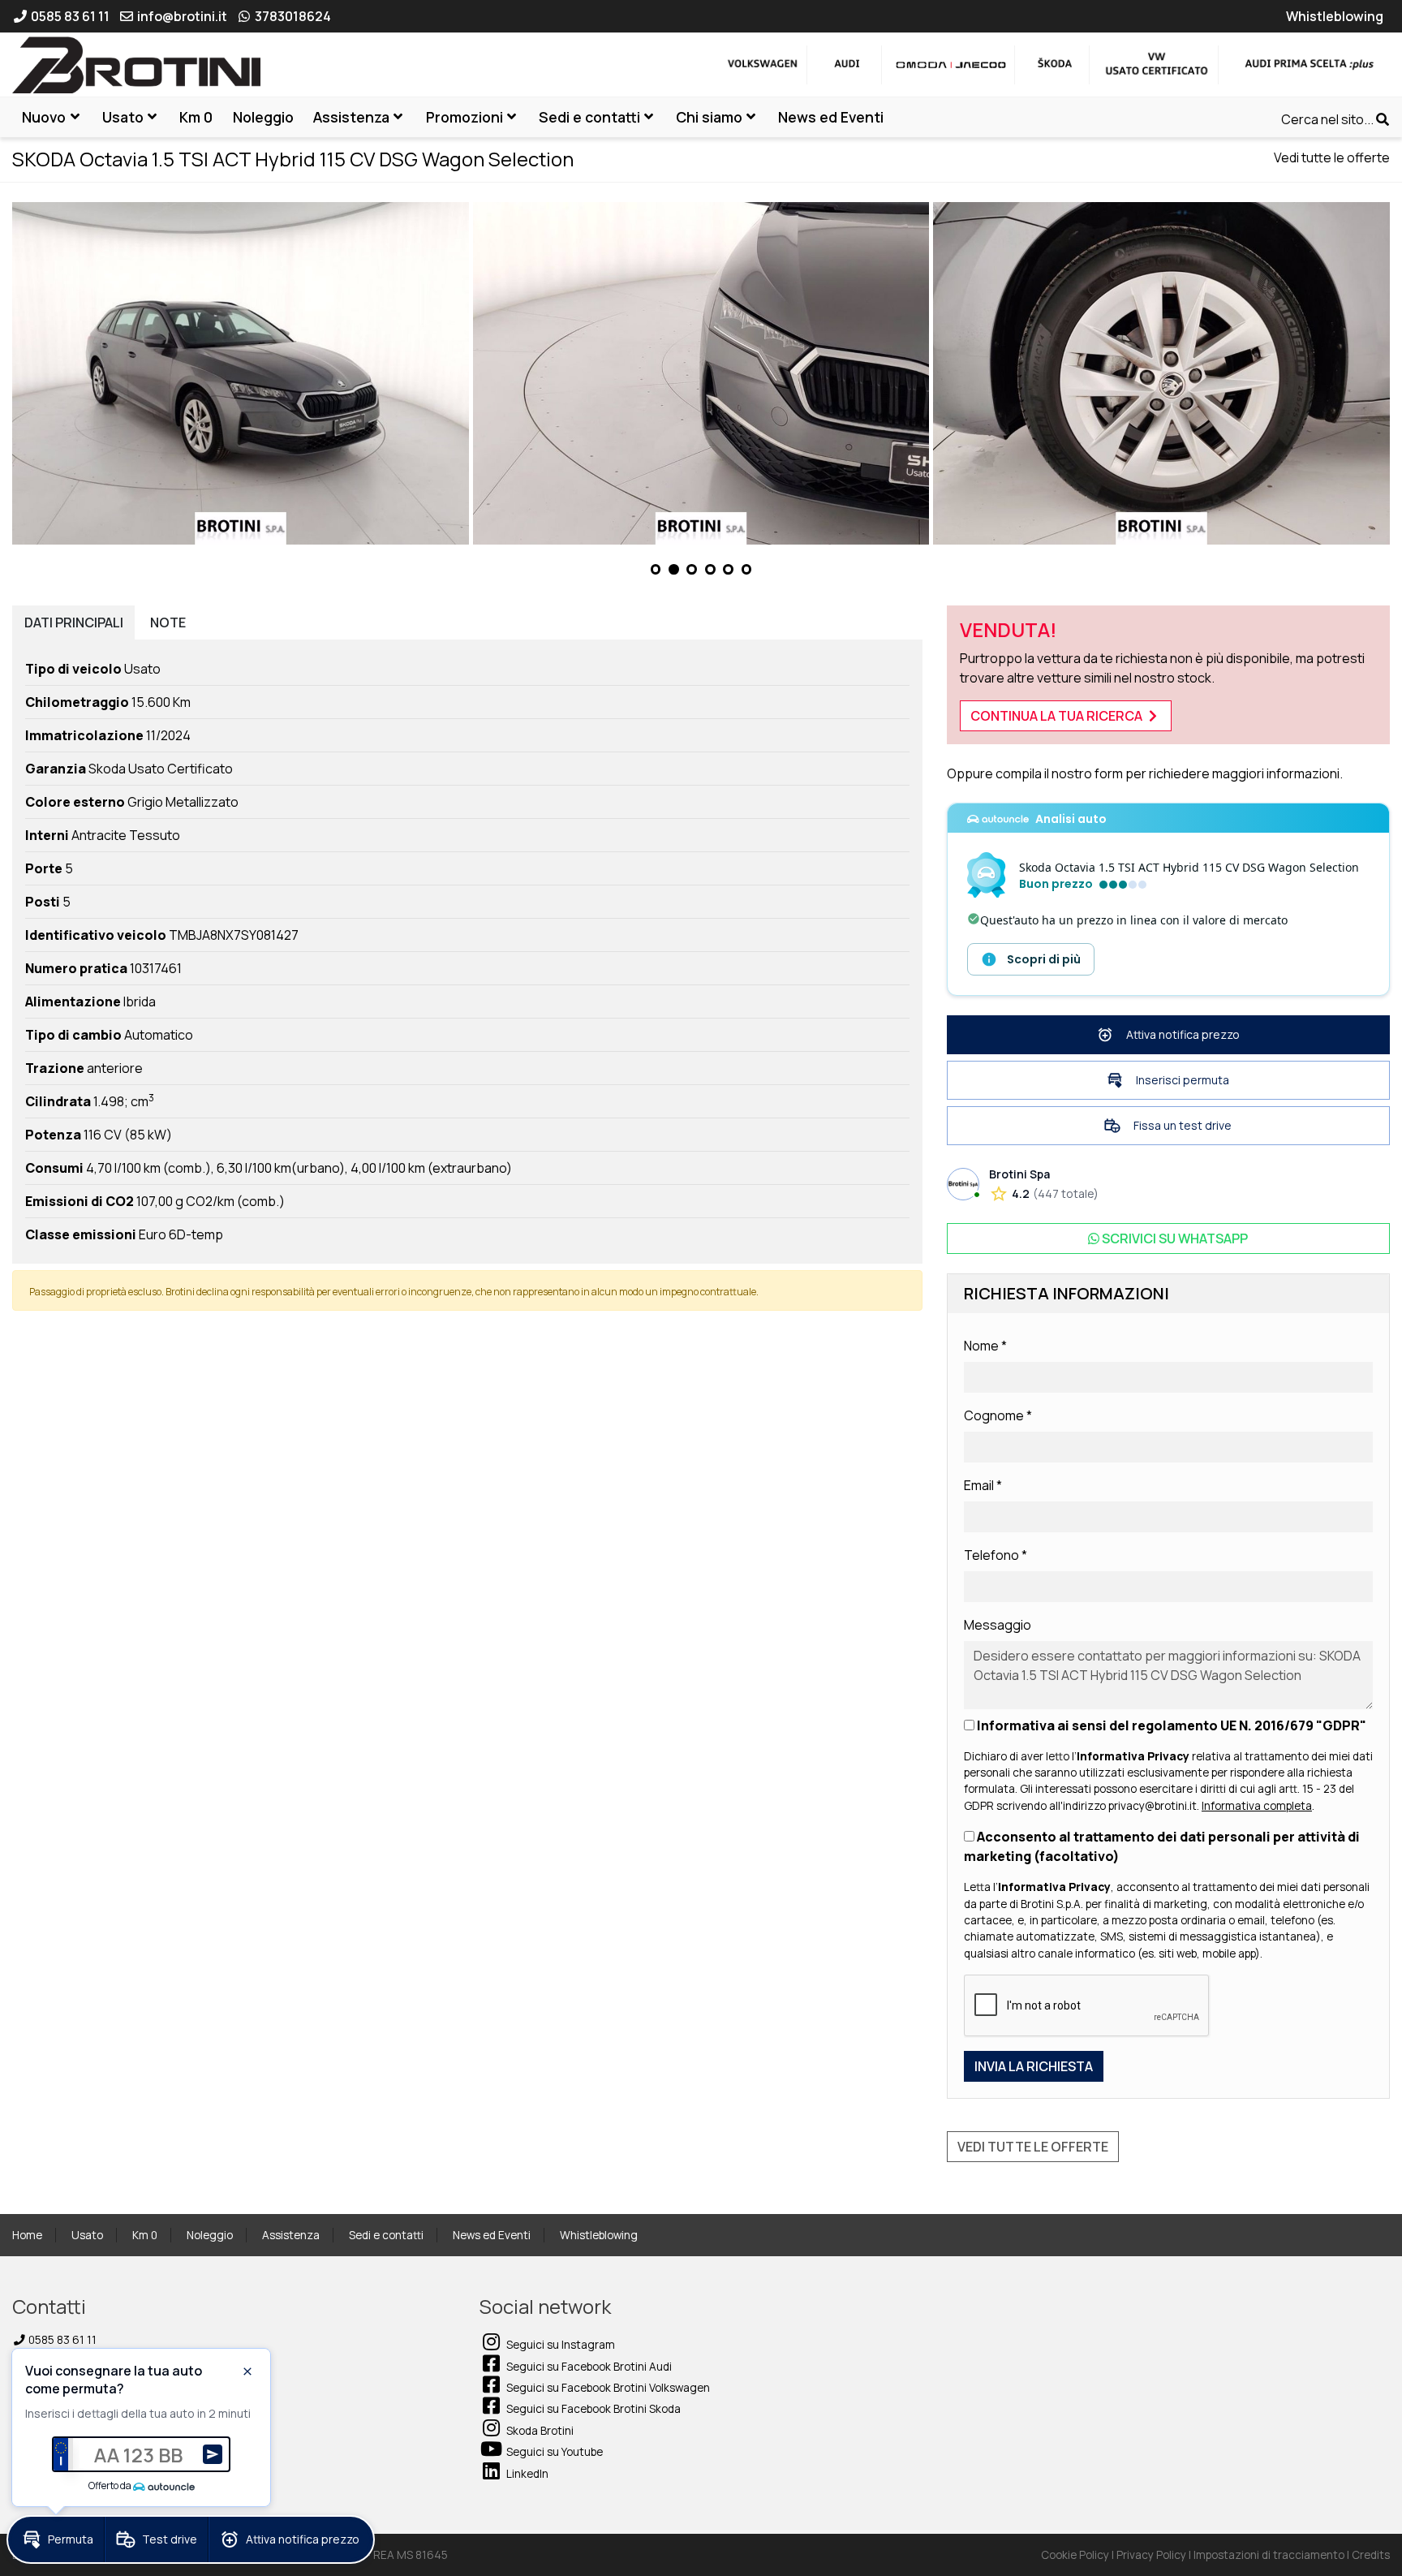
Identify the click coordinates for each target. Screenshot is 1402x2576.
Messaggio (998, 1625)
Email (983, 1485)
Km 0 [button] (196, 117)
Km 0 (145, 2235)
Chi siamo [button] (709, 117)
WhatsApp (1175, 1238)
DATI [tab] (74, 622)
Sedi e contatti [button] (589, 117)
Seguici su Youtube (553, 2452)
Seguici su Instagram (559, 2345)
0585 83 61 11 (61, 2340)
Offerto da (110, 2486)
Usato (87, 2235)
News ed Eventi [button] (831, 117)
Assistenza (291, 2235)
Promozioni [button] (464, 117)
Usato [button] (123, 117)
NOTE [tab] (168, 622)
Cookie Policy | (1079, 2555)
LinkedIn (526, 2474)
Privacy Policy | (1155, 2555)
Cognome (998, 1415)
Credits (1371, 2555)
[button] (656, 569)
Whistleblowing (599, 2235)
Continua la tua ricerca (1058, 716)
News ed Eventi (492, 2235)
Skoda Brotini (539, 2431)
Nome (985, 1346)
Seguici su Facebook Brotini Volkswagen (607, 2388)
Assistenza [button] (351, 117)
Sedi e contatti (386, 2235)
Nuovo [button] (44, 117)
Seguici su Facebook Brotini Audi (588, 2367)
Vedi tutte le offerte (1332, 157)
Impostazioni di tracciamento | (1273, 2555)
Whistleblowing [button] (1335, 16)
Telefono (996, 1555)
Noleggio (210, 2235)
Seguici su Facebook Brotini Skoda (592, 2409)
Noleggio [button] (263, 117)
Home (27, 2235)
